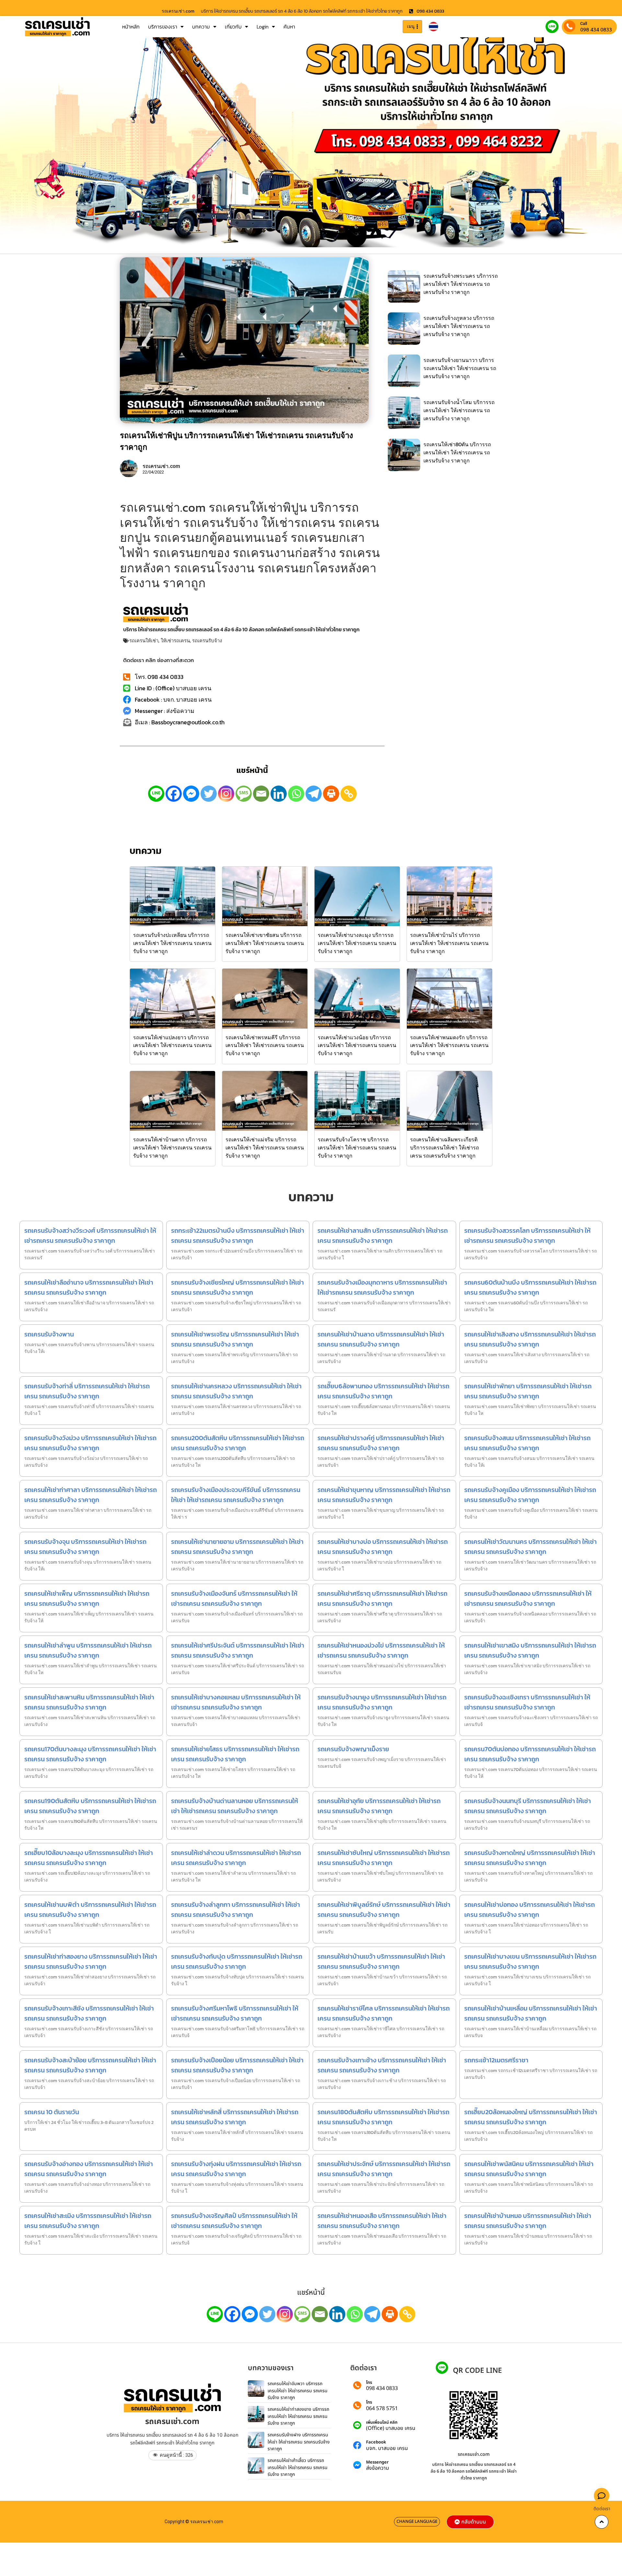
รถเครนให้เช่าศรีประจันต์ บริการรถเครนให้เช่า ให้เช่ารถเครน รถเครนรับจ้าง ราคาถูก (238, 1650)
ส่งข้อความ (378, 2468)
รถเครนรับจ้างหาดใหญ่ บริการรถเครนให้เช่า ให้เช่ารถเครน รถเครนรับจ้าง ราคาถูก (530, 1858)
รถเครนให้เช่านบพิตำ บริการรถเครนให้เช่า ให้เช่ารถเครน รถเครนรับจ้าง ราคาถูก (90, 1910)
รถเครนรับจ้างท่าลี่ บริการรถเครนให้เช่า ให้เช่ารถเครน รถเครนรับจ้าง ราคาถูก (87, 1391)
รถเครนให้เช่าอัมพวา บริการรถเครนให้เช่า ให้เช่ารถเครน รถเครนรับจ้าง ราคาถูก (298, 2391)
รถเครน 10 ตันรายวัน (52, 2112)
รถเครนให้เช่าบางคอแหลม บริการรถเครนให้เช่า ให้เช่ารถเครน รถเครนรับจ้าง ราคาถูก (236, 1702)
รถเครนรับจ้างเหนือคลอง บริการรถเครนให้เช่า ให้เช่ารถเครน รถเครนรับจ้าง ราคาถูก (528, 1598)
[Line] (156, 794)
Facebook (376, 2442)
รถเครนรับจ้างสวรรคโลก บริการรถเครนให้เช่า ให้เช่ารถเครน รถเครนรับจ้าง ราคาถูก (527, 1236)
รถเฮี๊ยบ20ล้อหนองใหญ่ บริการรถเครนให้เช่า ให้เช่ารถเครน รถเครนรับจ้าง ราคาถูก (531, 2117)
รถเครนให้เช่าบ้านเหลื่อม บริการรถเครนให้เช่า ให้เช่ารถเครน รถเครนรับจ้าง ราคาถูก (531, 2013)
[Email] (261, 794)
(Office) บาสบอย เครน (391, 2428)
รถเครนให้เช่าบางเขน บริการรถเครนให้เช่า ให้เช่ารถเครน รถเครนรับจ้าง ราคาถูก (530, 1961)
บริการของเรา (163, 27)
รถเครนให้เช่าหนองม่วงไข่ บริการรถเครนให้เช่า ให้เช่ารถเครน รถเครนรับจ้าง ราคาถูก (381, 1650)
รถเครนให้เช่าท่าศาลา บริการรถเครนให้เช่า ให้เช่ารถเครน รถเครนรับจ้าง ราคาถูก (91, 1495)
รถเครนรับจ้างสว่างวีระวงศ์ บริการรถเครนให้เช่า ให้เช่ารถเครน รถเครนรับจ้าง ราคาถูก (90, 1236)
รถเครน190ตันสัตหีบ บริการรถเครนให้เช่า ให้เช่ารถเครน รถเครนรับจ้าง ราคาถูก (90, 1806)
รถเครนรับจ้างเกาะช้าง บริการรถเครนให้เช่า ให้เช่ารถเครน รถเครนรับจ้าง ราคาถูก (382, 2065)
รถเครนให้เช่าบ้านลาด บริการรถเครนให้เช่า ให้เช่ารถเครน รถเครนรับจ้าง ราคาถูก (381, 1339)
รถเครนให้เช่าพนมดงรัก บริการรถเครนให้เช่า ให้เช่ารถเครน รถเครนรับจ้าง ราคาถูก (449, 1045)
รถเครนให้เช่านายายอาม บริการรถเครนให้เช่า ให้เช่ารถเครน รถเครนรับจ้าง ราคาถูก (237, 1547)
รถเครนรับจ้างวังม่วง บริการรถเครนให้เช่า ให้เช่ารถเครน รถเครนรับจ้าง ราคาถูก (90, 1443)
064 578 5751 (382, 2408)
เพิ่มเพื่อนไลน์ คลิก (382, 2423)
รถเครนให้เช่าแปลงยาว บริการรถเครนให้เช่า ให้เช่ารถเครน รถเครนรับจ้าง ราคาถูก (172, 1045)
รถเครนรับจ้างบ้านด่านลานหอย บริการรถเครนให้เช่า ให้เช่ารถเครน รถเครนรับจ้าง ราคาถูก (235, 1806)
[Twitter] (209, 794)
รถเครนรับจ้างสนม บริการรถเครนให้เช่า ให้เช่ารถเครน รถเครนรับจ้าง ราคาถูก (527, 1443)
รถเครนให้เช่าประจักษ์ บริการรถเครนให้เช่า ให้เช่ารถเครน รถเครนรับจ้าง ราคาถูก (384, 2169)
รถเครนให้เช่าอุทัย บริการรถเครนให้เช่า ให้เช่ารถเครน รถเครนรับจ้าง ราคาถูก (379, 1806)
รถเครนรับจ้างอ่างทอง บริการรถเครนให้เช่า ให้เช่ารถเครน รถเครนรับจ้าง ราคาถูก (89, 2169)
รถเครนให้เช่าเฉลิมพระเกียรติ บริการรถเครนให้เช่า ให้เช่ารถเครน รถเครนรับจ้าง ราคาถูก (445, 1148)
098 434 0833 (596, 29)
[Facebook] (174, 794)
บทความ (201, 27)
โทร (369, 2383)
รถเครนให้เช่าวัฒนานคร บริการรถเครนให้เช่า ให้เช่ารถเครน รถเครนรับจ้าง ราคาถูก (530, 1547)
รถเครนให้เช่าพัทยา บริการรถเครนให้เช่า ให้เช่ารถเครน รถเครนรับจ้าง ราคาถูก (528, 1391)
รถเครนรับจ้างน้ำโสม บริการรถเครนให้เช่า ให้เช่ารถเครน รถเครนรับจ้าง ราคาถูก (459, 410)
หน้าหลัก (131, 27)
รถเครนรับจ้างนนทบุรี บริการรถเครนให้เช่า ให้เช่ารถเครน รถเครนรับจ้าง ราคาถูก (528, 1806)
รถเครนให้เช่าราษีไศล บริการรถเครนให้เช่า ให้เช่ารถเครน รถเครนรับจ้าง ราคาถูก (384, 2013)
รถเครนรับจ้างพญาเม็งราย (353, 1749)
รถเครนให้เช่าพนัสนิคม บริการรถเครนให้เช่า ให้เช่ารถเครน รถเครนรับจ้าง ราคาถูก (529, 2169)
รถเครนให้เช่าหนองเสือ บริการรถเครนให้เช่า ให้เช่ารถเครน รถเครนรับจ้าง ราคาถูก (382, 2221)
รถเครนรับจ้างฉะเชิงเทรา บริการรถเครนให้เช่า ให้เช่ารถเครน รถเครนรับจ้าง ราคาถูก (527, 1702)
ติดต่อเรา (602, 2509)
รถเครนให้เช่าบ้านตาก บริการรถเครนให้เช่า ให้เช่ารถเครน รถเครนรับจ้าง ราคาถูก (172, 1148)
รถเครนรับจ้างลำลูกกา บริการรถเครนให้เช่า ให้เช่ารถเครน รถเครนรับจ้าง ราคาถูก (236, 1910)
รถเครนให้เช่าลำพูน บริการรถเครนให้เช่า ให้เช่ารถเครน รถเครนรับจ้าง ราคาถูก (88, 1650)
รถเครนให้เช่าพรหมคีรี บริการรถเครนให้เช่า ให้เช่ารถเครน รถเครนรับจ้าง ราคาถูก (265, 1045)
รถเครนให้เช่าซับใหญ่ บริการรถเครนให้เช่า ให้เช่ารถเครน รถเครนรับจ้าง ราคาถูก (384, 1858)
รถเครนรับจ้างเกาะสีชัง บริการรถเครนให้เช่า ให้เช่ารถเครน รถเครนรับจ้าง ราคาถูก (89, 2013)
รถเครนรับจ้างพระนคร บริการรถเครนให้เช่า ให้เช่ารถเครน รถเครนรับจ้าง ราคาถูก (461, 284)
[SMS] (244, 794)
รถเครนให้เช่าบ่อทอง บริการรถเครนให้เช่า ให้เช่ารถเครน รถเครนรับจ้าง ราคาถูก (530, 1910)
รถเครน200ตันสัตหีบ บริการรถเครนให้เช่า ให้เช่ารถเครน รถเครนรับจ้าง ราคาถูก (238, 1443)
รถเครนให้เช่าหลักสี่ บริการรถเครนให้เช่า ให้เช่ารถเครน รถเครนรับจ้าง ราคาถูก (235, 2117)
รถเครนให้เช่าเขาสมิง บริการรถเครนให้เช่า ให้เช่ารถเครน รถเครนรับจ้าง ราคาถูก (530, 1650)
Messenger (377, 2462)
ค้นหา (289, 27)
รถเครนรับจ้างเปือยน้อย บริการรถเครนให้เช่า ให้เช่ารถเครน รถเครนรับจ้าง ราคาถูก (237, 2065)
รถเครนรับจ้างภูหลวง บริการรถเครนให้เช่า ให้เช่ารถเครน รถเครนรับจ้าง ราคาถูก (459, 326)
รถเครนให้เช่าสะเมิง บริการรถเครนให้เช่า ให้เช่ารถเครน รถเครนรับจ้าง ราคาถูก (88, 2221)
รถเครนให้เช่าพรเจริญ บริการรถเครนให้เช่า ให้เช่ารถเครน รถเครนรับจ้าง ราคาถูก (235, 1339)
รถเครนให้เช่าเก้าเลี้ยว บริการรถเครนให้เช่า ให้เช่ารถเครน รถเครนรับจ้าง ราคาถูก (298, 2467)
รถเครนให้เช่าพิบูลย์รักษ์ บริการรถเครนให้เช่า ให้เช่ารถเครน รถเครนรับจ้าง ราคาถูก (384, 1910)
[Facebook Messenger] (191, 794)
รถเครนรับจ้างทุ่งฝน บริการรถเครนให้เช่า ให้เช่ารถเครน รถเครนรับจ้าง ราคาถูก (236, 2169)
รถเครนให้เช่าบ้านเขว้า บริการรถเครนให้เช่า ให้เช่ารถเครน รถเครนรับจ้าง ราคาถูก (381, 1961)
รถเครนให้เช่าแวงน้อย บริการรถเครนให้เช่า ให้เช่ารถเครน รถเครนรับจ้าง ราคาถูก (357, 1045)
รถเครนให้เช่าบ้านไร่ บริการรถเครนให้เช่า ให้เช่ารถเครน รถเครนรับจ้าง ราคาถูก (449, 943)
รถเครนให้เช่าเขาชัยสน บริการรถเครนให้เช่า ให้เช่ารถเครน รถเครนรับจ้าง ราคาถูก (265, 943)
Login (263, 27)
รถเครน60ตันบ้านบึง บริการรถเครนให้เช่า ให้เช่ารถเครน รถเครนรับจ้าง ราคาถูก (530, 1287)
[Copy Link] (349, 794)
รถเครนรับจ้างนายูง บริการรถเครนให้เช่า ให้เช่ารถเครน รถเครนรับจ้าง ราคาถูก (382, 1702)
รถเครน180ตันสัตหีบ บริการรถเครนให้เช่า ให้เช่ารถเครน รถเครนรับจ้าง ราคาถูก (383, 2117)
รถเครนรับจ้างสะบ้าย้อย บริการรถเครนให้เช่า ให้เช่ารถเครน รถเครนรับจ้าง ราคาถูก (90, 2065)
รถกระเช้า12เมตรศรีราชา (496, 2060)
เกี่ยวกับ (233, 27)
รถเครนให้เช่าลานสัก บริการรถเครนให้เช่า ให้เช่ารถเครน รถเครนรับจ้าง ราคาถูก (383, 1236)
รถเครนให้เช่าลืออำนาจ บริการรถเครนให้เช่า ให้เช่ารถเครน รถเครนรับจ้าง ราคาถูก (89, 1287)
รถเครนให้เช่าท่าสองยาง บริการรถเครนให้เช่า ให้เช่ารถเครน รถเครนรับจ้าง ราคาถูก (91, 1961)
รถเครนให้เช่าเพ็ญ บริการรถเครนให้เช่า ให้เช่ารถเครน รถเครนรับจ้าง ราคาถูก (87, 1598)
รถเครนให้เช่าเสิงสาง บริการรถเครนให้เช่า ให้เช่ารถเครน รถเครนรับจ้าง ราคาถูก (530, 1339)
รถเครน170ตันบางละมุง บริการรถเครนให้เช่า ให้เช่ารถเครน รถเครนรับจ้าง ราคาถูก (90, 1754)
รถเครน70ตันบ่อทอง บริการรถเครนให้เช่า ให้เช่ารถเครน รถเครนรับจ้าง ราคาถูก (530, 1754)
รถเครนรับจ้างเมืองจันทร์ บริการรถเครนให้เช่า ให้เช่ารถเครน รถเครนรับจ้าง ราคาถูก (234, 1598)
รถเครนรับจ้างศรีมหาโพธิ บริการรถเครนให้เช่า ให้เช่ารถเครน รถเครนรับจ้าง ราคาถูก (235, 2013)
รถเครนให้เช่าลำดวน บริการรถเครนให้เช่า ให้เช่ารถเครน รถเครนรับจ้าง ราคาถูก (236, 1858)
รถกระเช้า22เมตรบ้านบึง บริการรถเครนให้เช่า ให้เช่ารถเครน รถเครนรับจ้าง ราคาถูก (238, 1236)
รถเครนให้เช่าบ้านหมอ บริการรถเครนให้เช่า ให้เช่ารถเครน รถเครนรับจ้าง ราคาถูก (528, 2221)
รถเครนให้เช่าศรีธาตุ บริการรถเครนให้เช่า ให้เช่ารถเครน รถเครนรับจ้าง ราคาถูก (382, 1598)
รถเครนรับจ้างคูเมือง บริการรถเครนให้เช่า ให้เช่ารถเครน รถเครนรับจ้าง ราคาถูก (530, 1495)
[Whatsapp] (296, 794)
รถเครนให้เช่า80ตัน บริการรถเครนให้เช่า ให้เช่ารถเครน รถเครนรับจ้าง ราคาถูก (457, 452)
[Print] (331, 794)
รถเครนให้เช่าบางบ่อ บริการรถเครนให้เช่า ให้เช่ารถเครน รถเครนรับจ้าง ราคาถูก (383, 1547)
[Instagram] (226, 794)
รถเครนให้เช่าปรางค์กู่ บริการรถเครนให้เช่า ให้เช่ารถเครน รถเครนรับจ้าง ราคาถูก (381, 1443)
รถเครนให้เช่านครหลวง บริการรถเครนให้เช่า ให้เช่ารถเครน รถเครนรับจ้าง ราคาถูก (236, 1391)
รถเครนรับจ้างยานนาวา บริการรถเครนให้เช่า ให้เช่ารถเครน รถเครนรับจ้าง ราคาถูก (460, 368)
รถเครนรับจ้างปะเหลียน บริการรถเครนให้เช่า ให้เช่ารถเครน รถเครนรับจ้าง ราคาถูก (172, 943)
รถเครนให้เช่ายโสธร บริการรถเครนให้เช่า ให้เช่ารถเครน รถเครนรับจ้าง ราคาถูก (235, 1754)
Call (584, 23)
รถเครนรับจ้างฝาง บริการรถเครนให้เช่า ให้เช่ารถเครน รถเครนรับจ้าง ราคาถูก (299, 2442)
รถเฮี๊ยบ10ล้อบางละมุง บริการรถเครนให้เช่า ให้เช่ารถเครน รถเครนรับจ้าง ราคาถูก (89, 1858)
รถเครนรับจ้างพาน (49, 1334)
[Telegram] (314, 794)
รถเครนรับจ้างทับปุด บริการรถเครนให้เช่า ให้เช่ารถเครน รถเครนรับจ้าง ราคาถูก (237, 1961)
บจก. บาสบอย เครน (387, 2448)
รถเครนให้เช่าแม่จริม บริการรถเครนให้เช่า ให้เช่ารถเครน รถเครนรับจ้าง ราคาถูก (265, 1148)
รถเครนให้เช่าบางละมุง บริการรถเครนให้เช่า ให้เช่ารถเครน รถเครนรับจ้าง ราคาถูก (357, 943)
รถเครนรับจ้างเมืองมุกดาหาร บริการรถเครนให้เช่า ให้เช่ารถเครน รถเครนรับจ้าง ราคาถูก (382, 1287)
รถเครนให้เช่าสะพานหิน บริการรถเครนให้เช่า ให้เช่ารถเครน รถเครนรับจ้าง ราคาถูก (89, 1702)
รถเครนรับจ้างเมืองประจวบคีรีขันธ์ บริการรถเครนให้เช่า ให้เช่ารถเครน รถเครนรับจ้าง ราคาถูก (236, 1495)
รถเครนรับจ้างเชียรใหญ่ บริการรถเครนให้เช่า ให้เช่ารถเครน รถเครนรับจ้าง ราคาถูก (237, 1287)
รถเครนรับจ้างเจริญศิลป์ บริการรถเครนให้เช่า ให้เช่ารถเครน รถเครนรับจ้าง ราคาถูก (234, 2221)
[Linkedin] (279, 794)
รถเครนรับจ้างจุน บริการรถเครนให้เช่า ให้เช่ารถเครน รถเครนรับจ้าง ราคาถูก (85, 1547)
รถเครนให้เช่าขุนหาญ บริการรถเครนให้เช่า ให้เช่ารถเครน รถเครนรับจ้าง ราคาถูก (384, 1495)
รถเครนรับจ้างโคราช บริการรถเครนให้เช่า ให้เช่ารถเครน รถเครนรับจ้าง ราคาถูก (357, 1148)
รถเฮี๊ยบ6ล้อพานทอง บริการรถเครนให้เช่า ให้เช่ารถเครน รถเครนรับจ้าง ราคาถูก (383, 1391)
